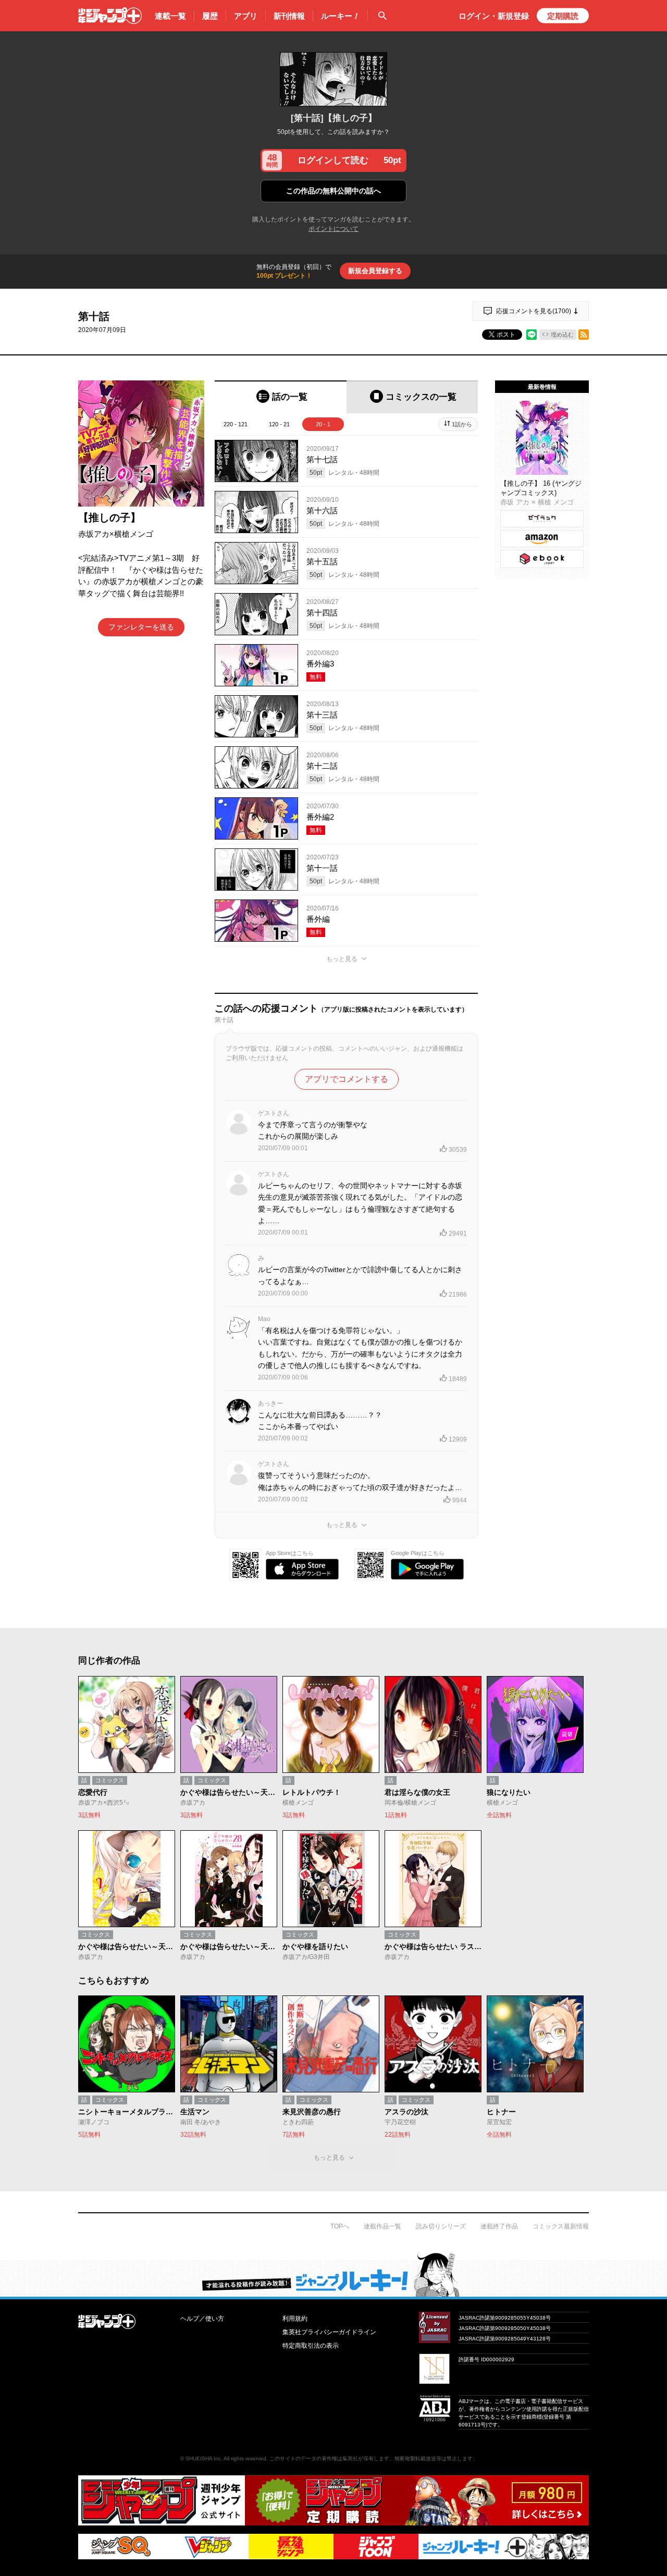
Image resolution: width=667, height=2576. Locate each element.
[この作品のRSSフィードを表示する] (584, 335)
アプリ (246, 16)
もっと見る (342, 959)
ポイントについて (333, 229)
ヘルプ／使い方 (202, 2319)
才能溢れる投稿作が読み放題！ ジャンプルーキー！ (333, 2274)
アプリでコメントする (347, 1079)
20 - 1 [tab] (323, 424)
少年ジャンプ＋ (110, 16)
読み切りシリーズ (441, 2226)
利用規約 (295, 2319)
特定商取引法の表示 (311, 2346)
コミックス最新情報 (561, 2226)
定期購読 (563, 16)
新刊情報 (289, 16)
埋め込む (562, 335)
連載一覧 (170, 16)
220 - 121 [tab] (236, 424)
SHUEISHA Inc (203, 2458)
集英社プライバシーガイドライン (329, 2332)
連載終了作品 (499, 2226)
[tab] (281, 397)
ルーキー (340, 16)
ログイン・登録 (494, 16)
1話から (462, 424)
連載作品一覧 (382, 2226)
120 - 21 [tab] (279, 424)
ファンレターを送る (141, 627)
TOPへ (340, 2226)
